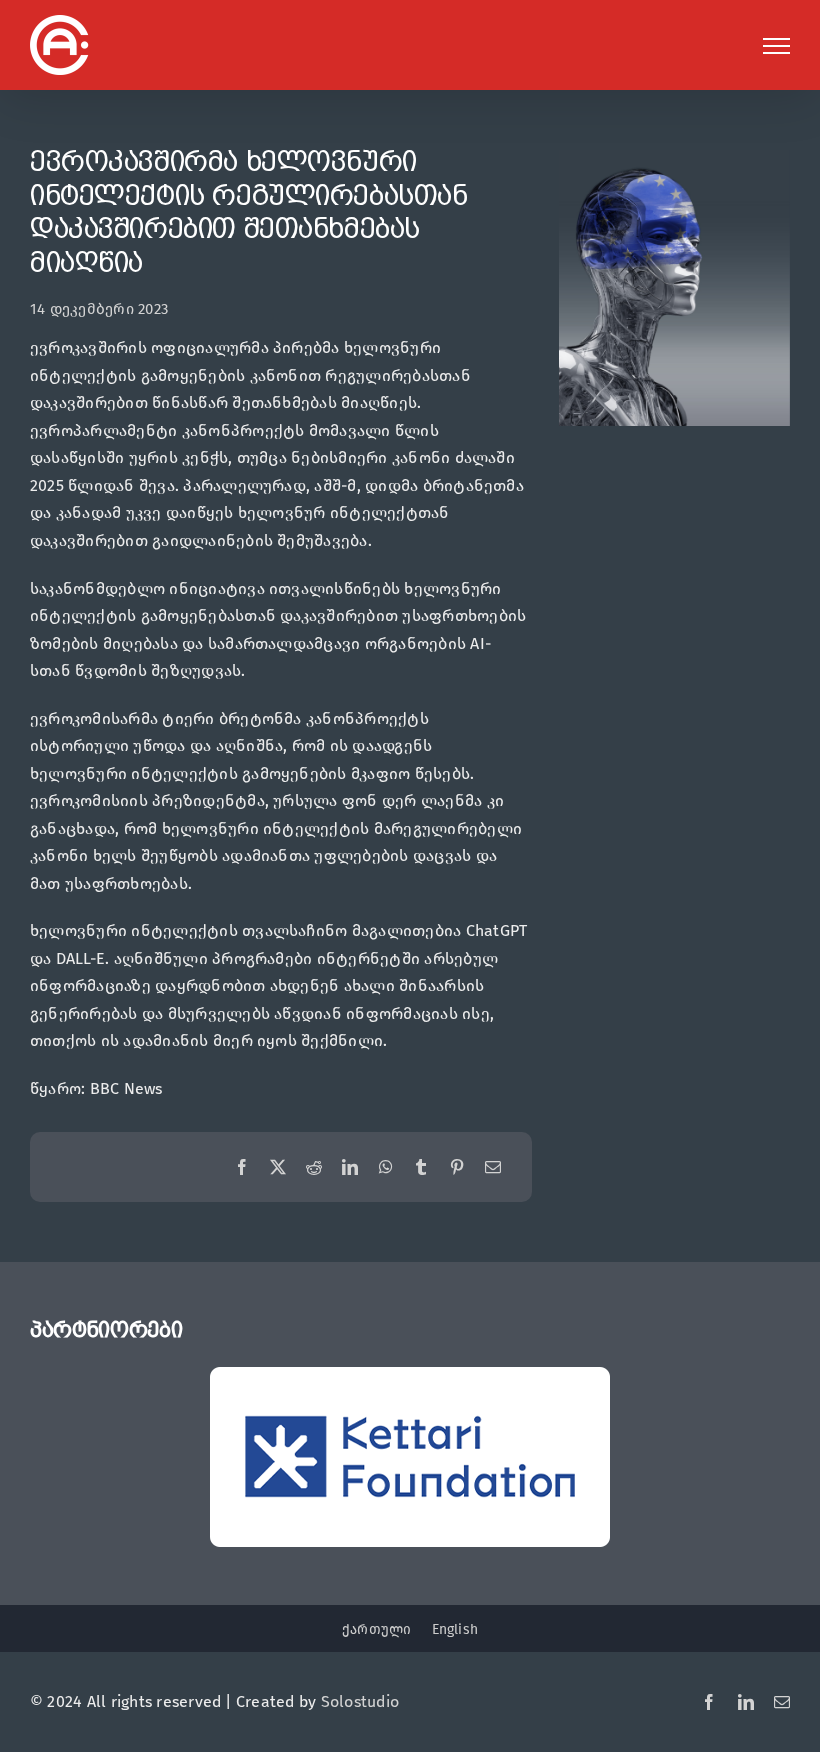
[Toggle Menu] (776, 46)
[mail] (782, 1702)
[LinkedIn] (350, 1168)
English (455, 1629)
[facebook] (709, 1702)
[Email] (493, 1168)
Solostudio (360, 1701)
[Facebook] (242, 1168)
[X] (278, 1168)
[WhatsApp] (386, 1168)
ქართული (377, 1629)
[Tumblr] (421, 1168)
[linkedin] (746, 1702)
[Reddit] (314, 1168)
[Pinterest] (457, 1168)
